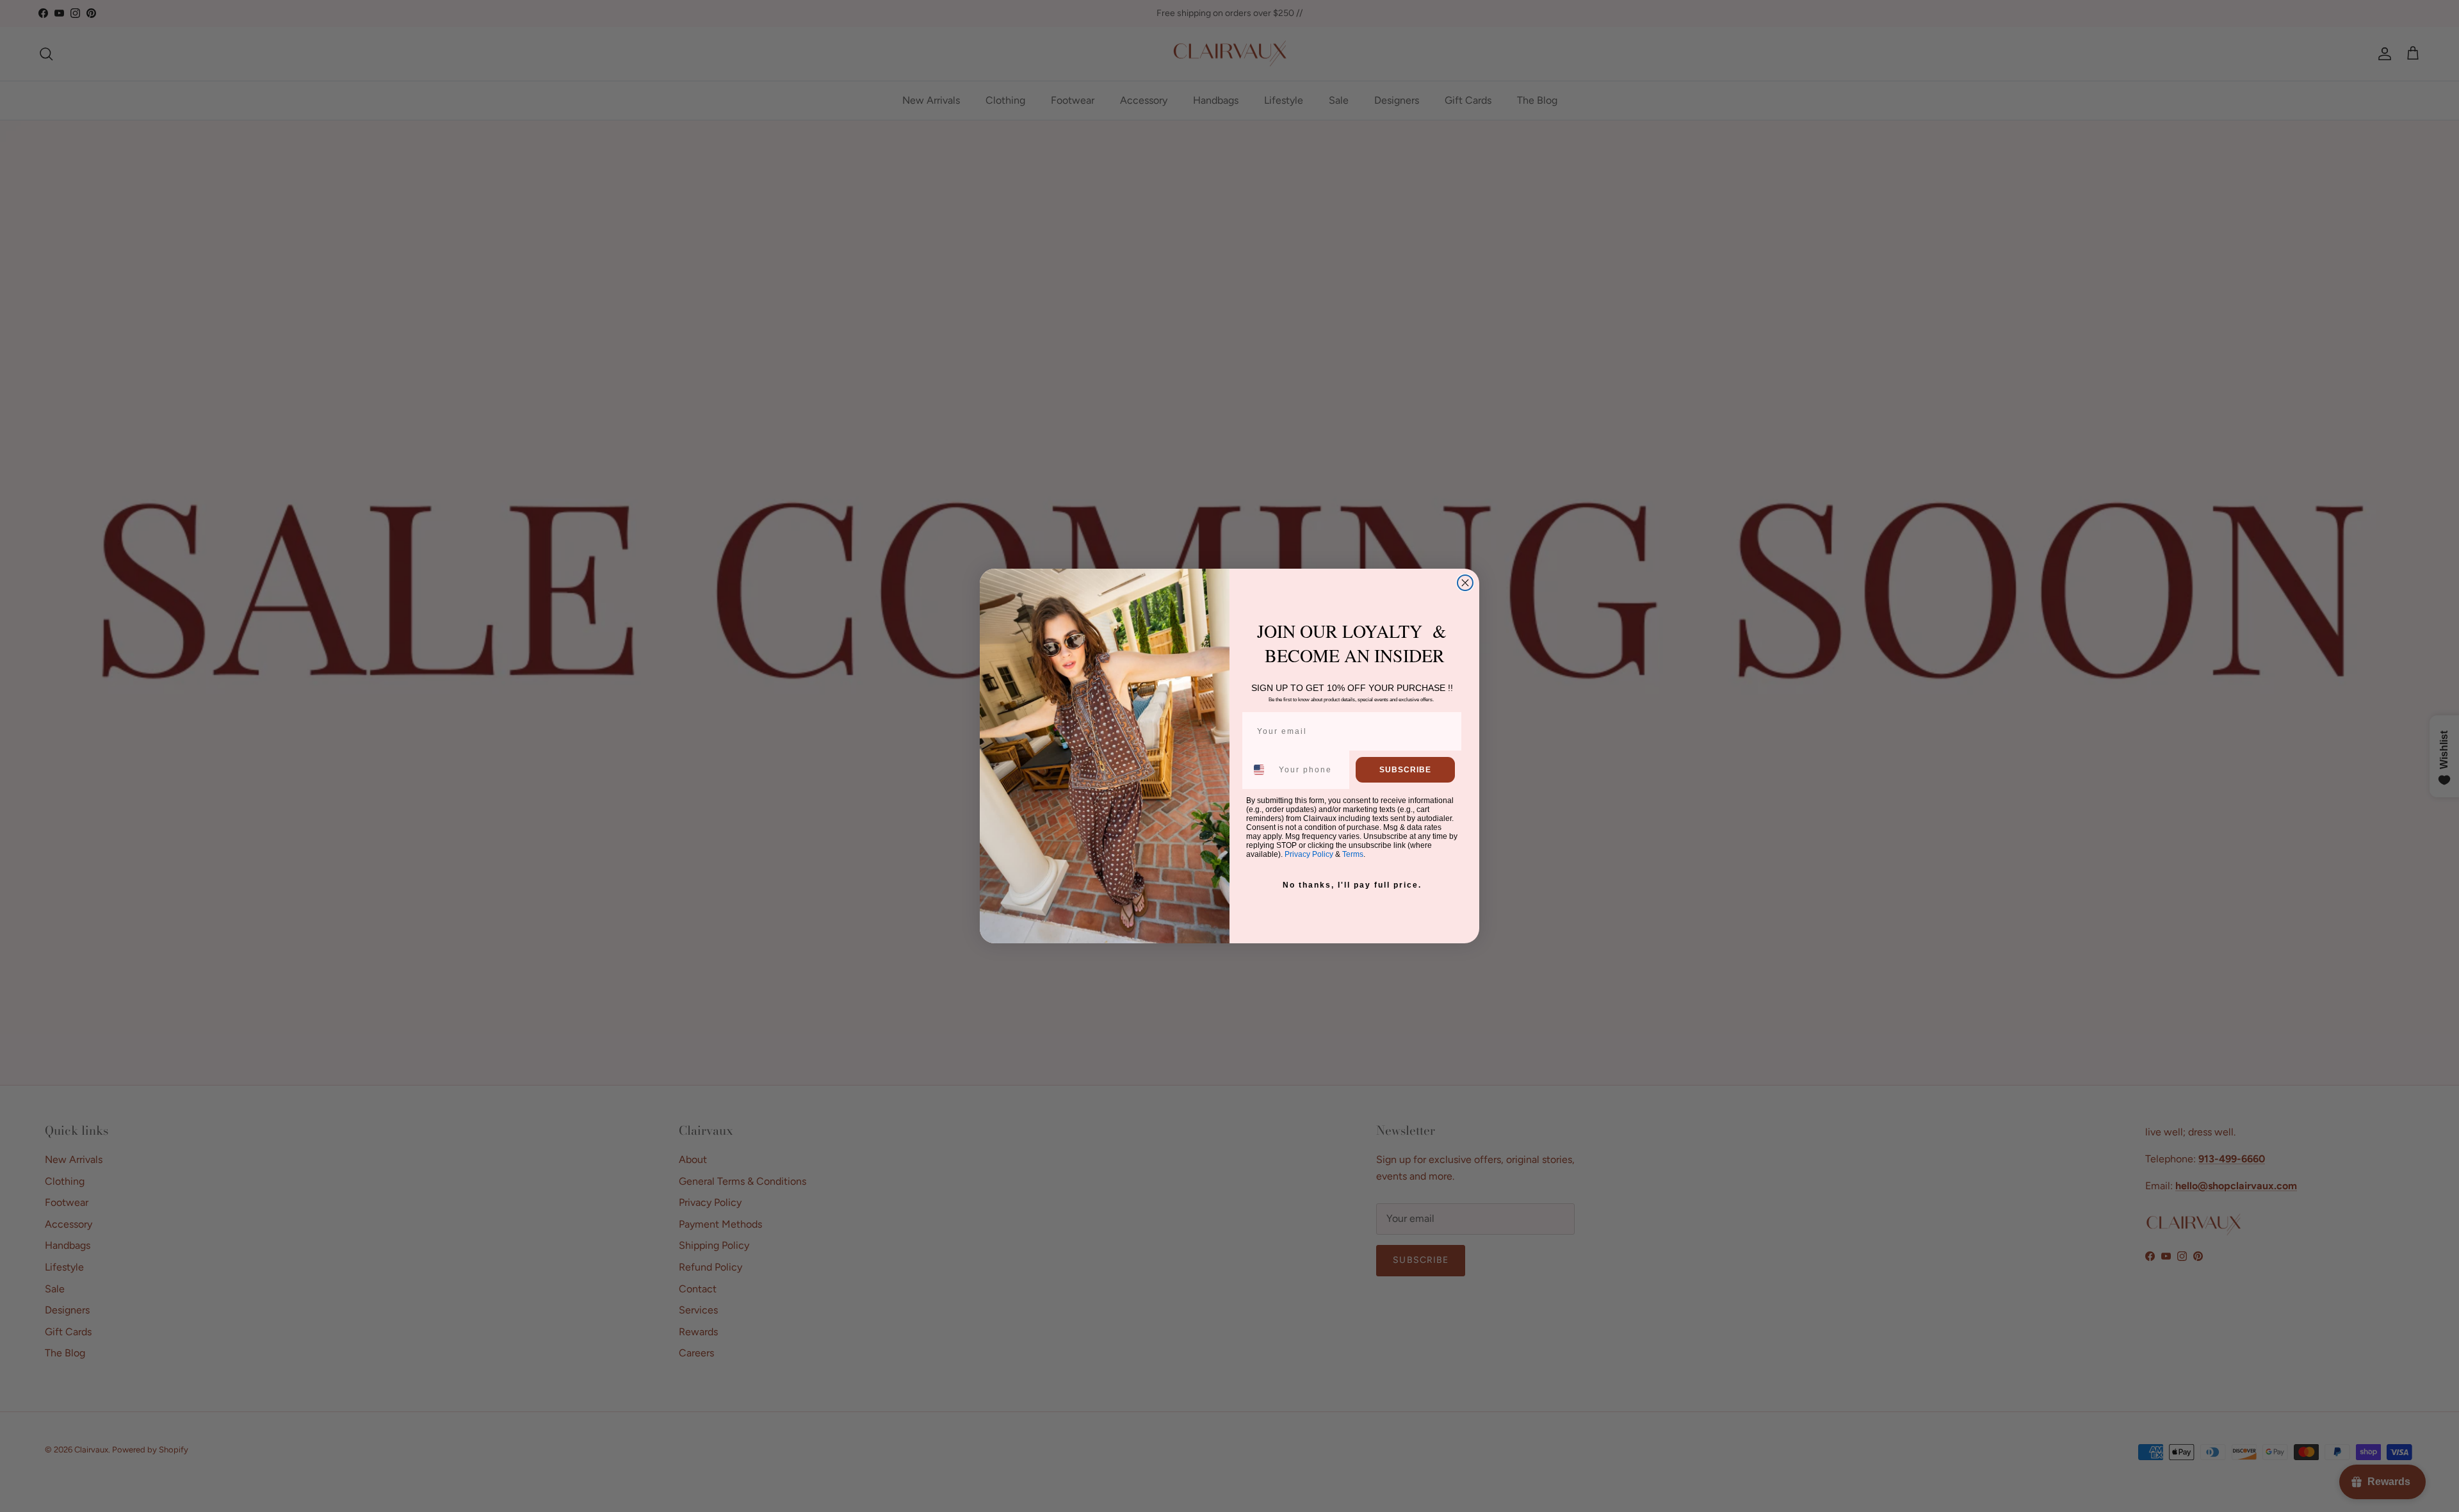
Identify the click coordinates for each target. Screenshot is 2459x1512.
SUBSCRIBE (1405, 770)
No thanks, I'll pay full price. (1352, 885)
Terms (1353, 854)
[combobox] (1260, 770)
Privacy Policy (1309, 854)
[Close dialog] (1465, 583)
